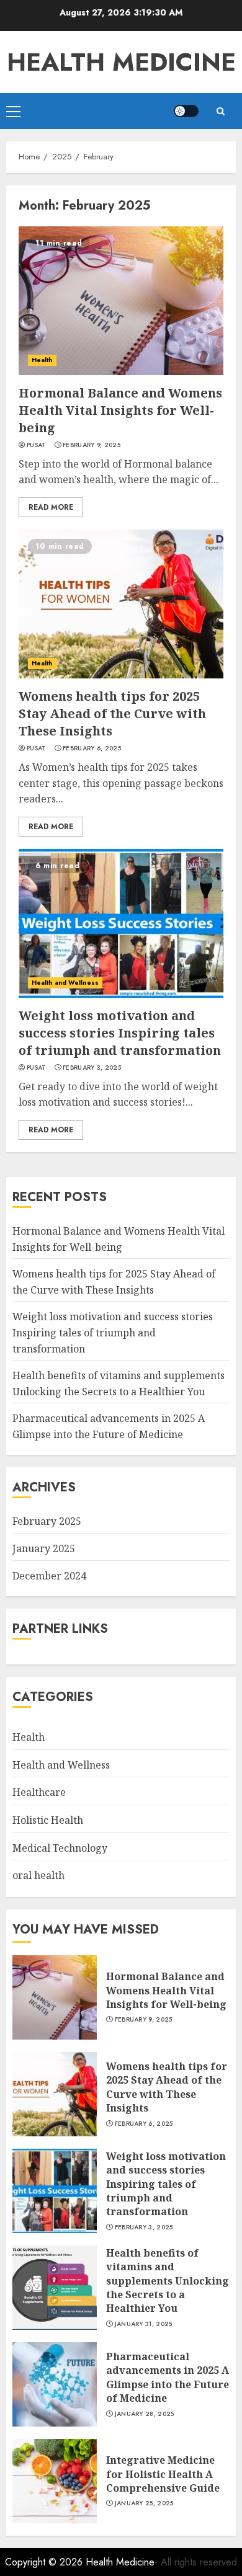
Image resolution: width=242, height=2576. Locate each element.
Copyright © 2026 (45, 2562)
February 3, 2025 (92, 1068)
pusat (37, 445)
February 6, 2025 (92, 748)
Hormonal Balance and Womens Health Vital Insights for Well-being (120, 410)
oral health (38, 1875)
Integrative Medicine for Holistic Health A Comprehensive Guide (163, 2474)
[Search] (220, 111)
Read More (51, 507)
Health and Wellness (65, 983)
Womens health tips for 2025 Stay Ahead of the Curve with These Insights (112, 713)
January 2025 (44, 1548)
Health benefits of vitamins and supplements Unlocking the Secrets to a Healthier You (168, 2281)
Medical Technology (60, 1848)
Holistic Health (48, 1820)
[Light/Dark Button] (186, 111)
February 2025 (47, 1521)
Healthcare (39, 1792)
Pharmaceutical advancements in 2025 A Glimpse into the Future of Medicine (168, 2377)
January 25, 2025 (144, 2503)
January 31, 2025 (144, 2324)
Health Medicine (121, 62)
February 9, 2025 (92, 445)
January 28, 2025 (145, 2414)
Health (42, 360)
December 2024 (49, 1576)
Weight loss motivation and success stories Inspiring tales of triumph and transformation (120, 1033)
